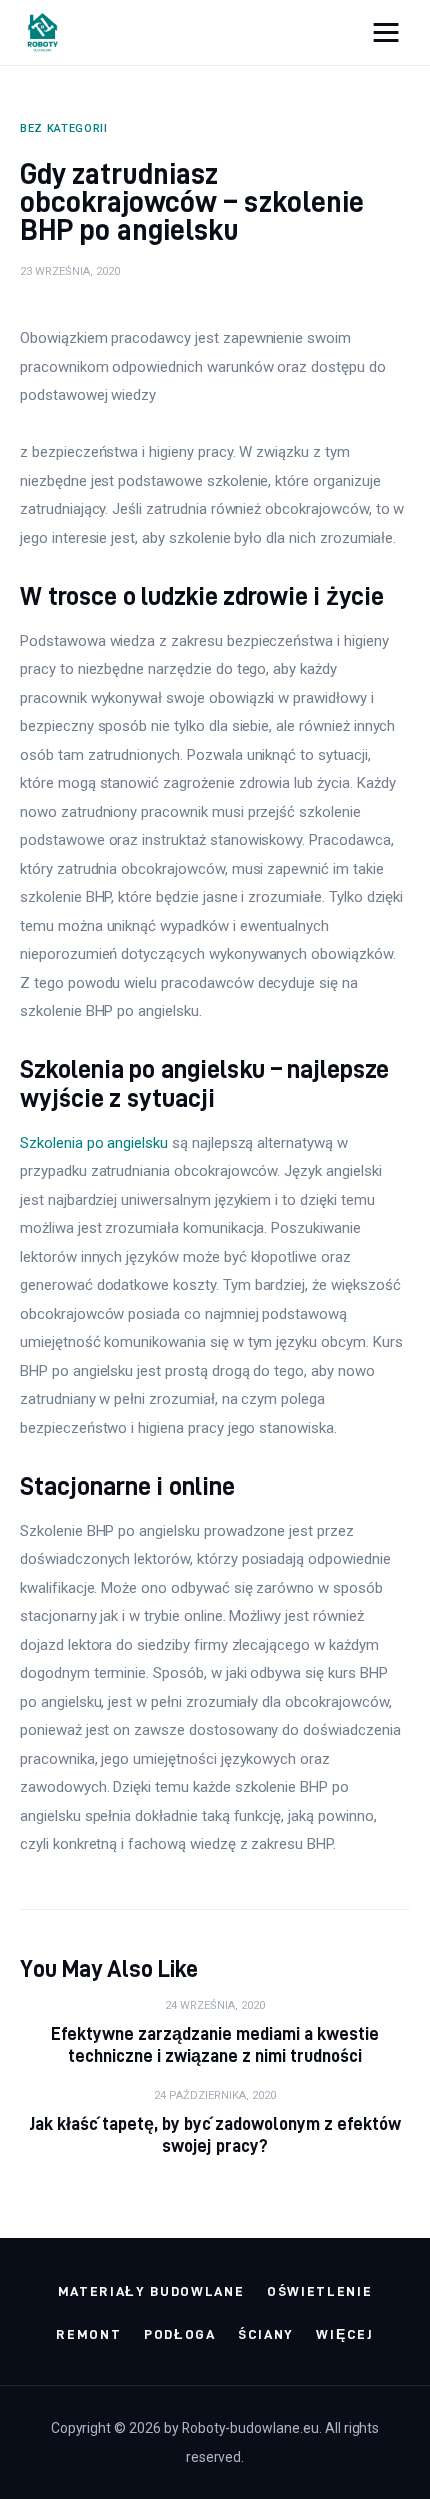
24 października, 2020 (215, 2095)
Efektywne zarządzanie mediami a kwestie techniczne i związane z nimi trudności (215, 2044)
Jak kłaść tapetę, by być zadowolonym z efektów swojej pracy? (215, 2134)
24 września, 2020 (215, 2005)
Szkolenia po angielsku (94, 1143)
